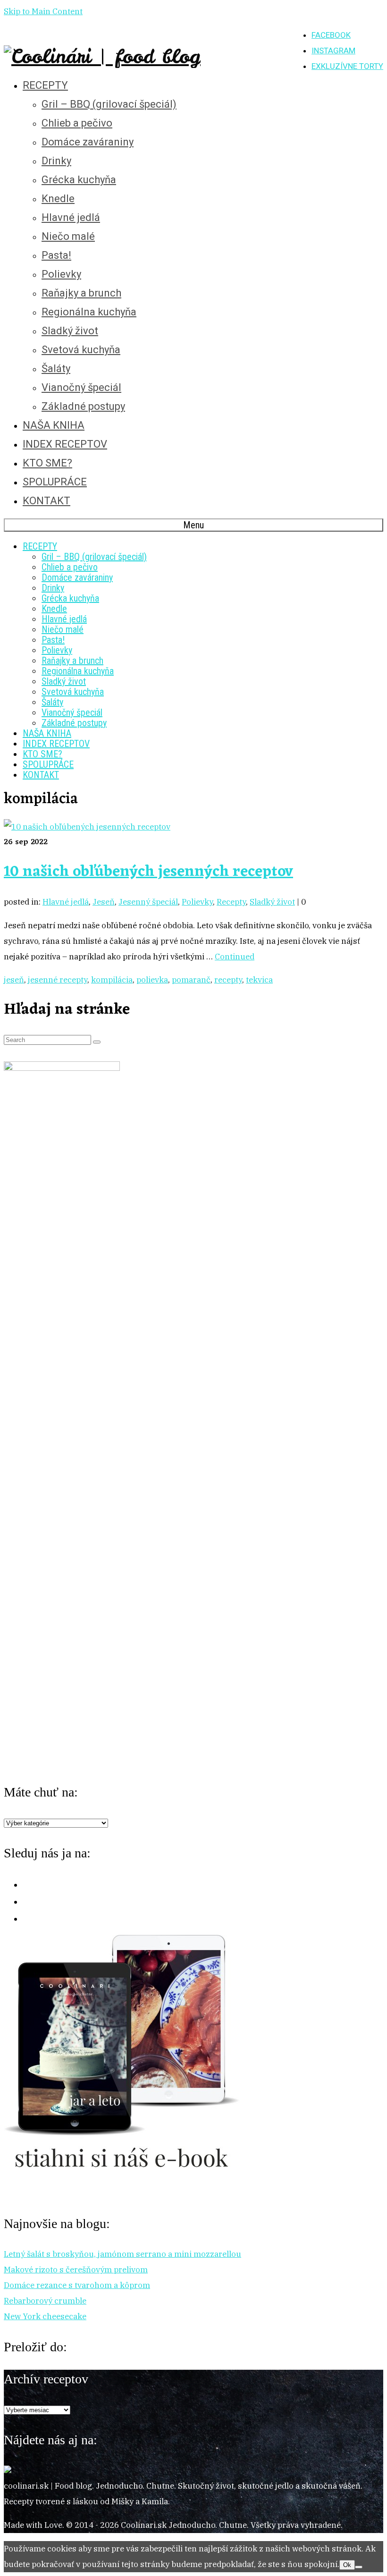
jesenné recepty (58, 980)
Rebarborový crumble (45, 2301)
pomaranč (191, 980)
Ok (347, 2565)
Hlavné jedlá (66, 902)
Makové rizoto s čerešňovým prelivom (76, 2270)
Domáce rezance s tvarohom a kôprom (77, 2285)
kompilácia (112, 980)
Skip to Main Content (43, 11)
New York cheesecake (45, 2316)
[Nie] (359, 2567)
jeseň (14, 980)
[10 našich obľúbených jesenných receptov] (87, 827)
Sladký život (272, 902)
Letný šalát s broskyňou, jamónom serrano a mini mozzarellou (122, 2254)
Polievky (197, 902)
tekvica (259, 980)
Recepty (231, 902)
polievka (152, 980)
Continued (235, 957)
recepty (228, 980)
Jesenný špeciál (148, 902)
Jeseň (104, 902)
